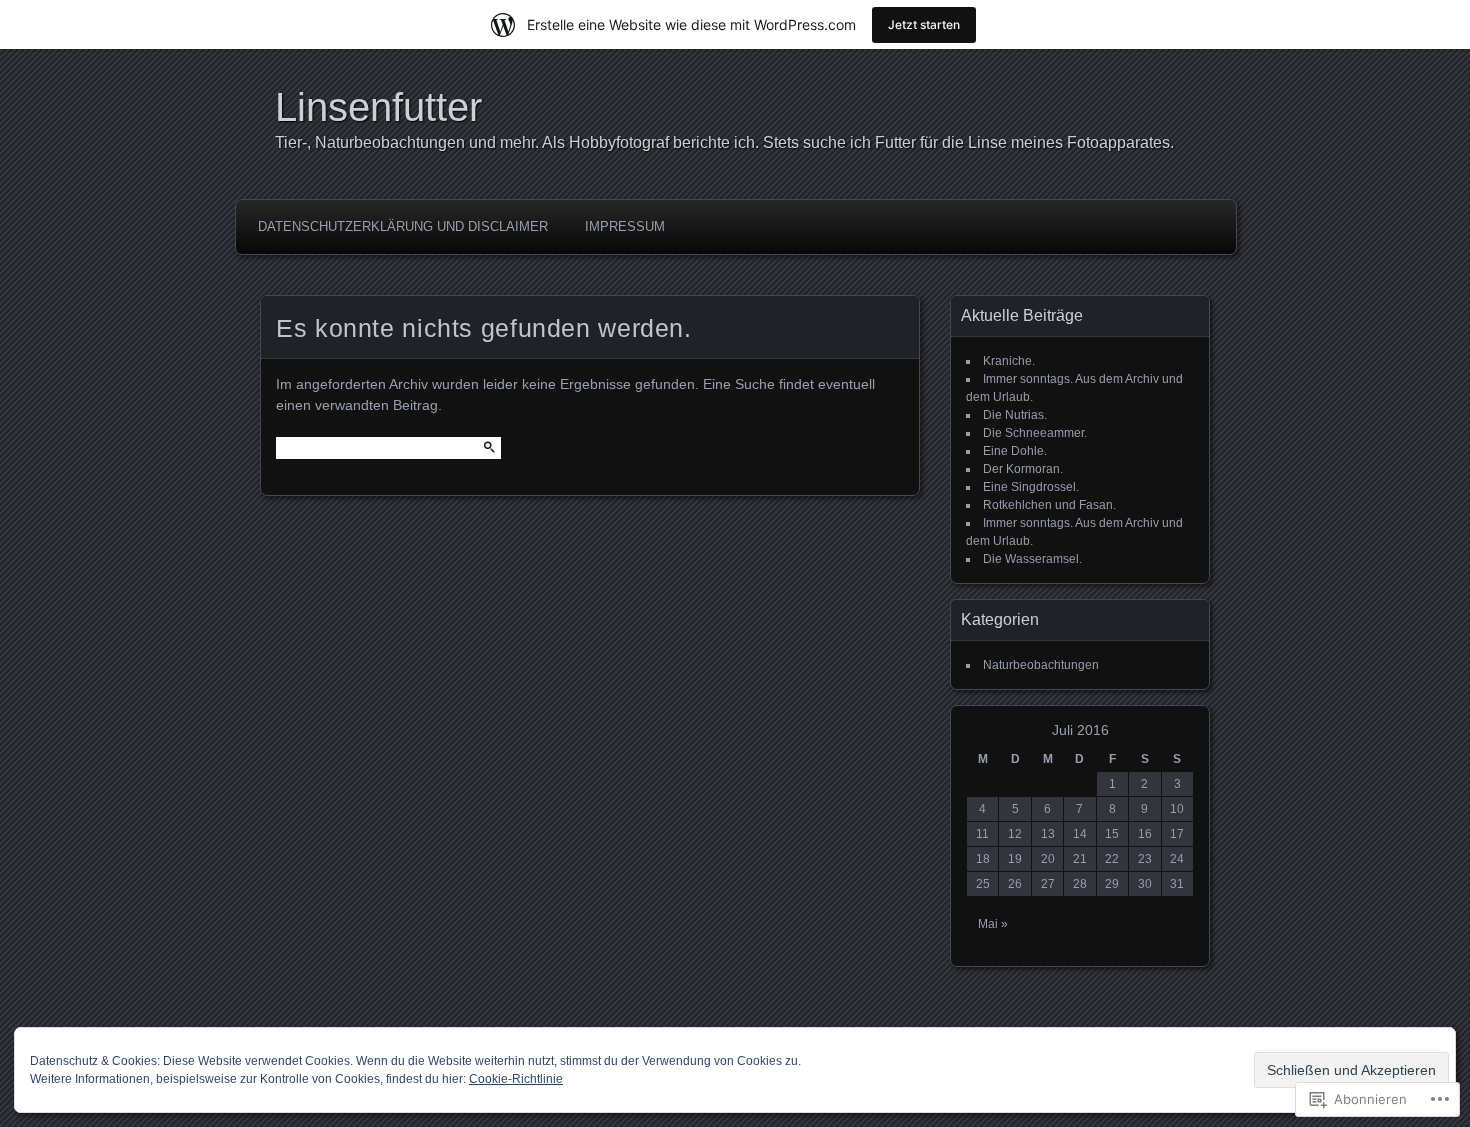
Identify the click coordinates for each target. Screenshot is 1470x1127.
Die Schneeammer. (1035, 433)
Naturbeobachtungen (1041, 665)
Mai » (993, 924)
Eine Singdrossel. (1031, 487)
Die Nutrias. (1015, 415)
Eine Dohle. (1015, 451)
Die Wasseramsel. (1032, 559)
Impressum (625, 226)
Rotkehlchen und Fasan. (1049, 505)
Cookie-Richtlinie (516, 1079)
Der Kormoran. (1023, 469)
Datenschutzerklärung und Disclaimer (403, 226)
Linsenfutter (378, 107)
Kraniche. (1009, 361)
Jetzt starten (924, 24)
